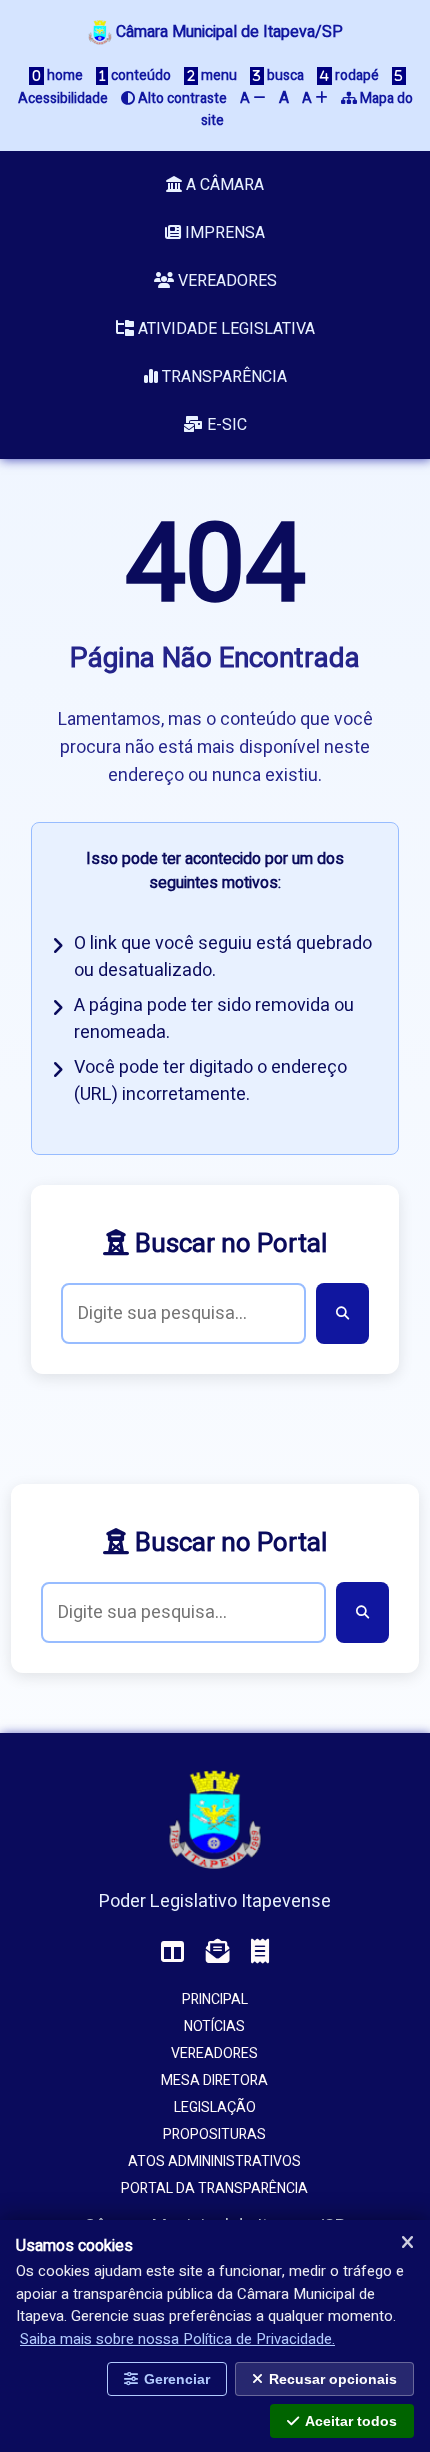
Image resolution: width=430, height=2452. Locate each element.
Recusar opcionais (333, 2379)
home (63, 75)
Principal (215, 1999)
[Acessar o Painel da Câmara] (173, 1952)
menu (217, 75)
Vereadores (225, 281)
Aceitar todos (351, 2421)
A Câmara (223, 185)
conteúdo (139, 75)
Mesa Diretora (214, 2080)
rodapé (355, 75)
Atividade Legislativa (224, 329)
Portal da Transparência (214, 2188)
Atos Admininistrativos (214, 2161)
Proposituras (214, 2134)
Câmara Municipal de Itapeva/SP (227, 32)
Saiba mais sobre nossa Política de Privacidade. (177, 2339)
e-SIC (225, 425)
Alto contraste (181, 98)
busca (284, 75)
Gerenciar (177, 2379)
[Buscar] (342, 1313)
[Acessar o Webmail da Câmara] (218, 1952)
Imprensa (223, 233)
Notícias (214, 2026)
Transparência (222, 377)
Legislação (215, 2107)
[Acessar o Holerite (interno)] (260, 1952)
